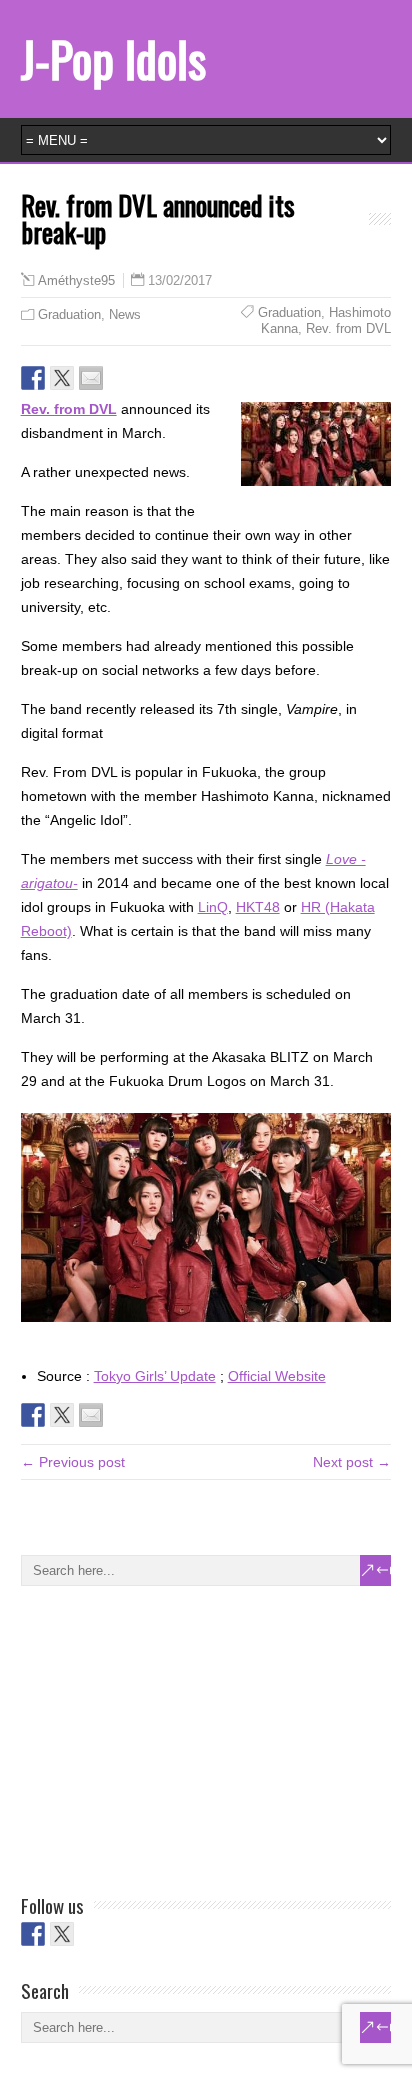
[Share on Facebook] (33, 378)
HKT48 (258, 907)
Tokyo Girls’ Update (155, 1376)
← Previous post (73, 1462)
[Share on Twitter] (62, 378)
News (125, 314)
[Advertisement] (171, 1736)
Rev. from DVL (348, 328)
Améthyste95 (76, 281)
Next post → (352, 1462)
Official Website (277, 1376)
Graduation (69, 314)
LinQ (213, 907)
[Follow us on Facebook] (33, 1934)
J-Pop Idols (113, 58)
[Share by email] (91, 378)
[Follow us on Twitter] (62, 1934)
